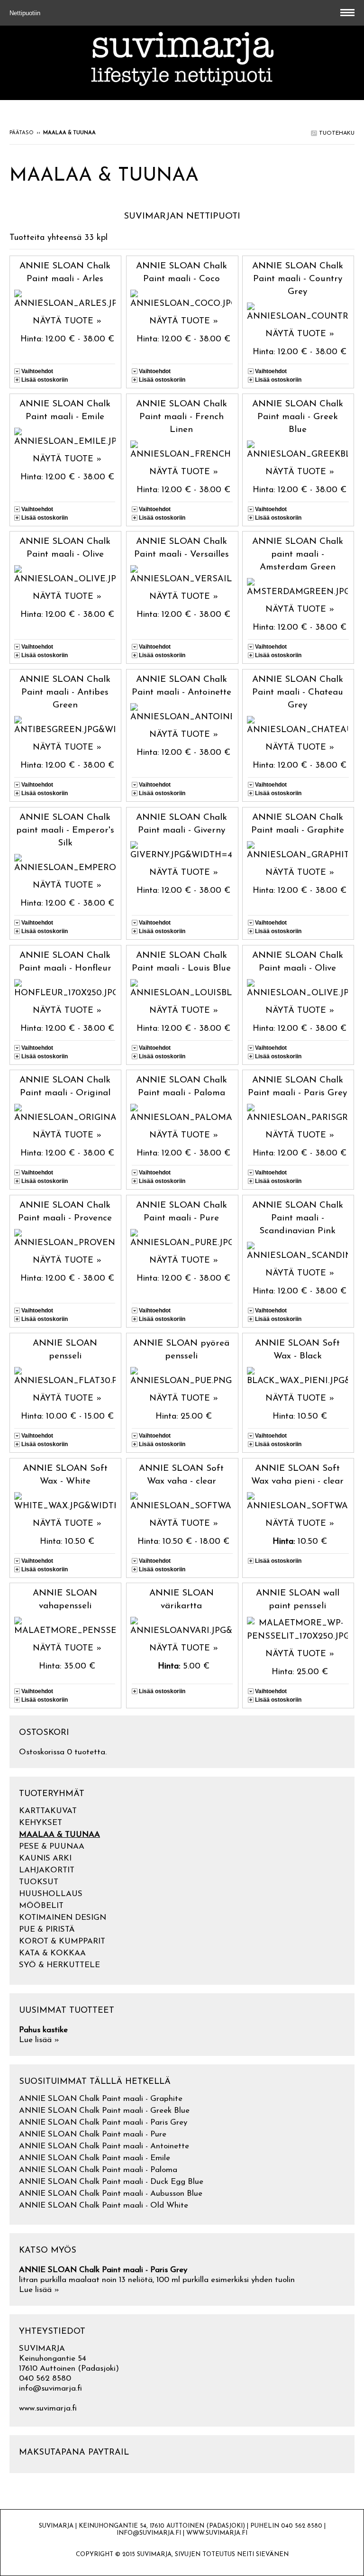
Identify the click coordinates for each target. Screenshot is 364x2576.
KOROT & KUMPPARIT (62, 1941)
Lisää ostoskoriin (45, 380)
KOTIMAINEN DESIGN (63, 1918)
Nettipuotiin (26, 13)
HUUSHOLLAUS (51, 1894)
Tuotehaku (336, 133)
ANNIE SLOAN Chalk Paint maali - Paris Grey (103, 2122)
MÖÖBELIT (41, 1906)
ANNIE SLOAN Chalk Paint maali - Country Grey (298, 279)
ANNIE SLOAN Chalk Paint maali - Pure (93, 2134)
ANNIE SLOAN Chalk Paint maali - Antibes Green (65, 692)
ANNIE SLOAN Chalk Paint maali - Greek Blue (298, 417)
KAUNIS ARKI (45, 1858)
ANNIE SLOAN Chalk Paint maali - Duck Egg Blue (111, 2182)
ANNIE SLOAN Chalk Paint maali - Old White (104, 2205)
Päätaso (22, 133)
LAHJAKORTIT (47, 1870)
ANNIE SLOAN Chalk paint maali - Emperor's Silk (65, 830)
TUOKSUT (39, 1882)
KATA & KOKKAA (52, 1953)
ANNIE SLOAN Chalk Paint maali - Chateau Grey (298, 692)
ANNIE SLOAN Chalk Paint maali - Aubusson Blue (111, 2194)
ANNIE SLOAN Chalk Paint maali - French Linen (182, 417)
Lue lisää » (39, 2040)
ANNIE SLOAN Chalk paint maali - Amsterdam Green (298, 555)
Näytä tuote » (67, 321)
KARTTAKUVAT (48, 1811)
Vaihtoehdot (37, 371)
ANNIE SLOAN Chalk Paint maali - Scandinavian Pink (298, 1218)
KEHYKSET (41, 1823)
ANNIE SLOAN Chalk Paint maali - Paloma (98, 2170)
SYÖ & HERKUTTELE (59, 1965)
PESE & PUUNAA (52, 1847)
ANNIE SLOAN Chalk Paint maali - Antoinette (104, 2146)
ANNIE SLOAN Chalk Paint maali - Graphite (101, 2099)
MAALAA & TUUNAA (59, 1835)
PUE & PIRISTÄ (47, 1930)
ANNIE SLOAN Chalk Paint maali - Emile (95, 2158)
